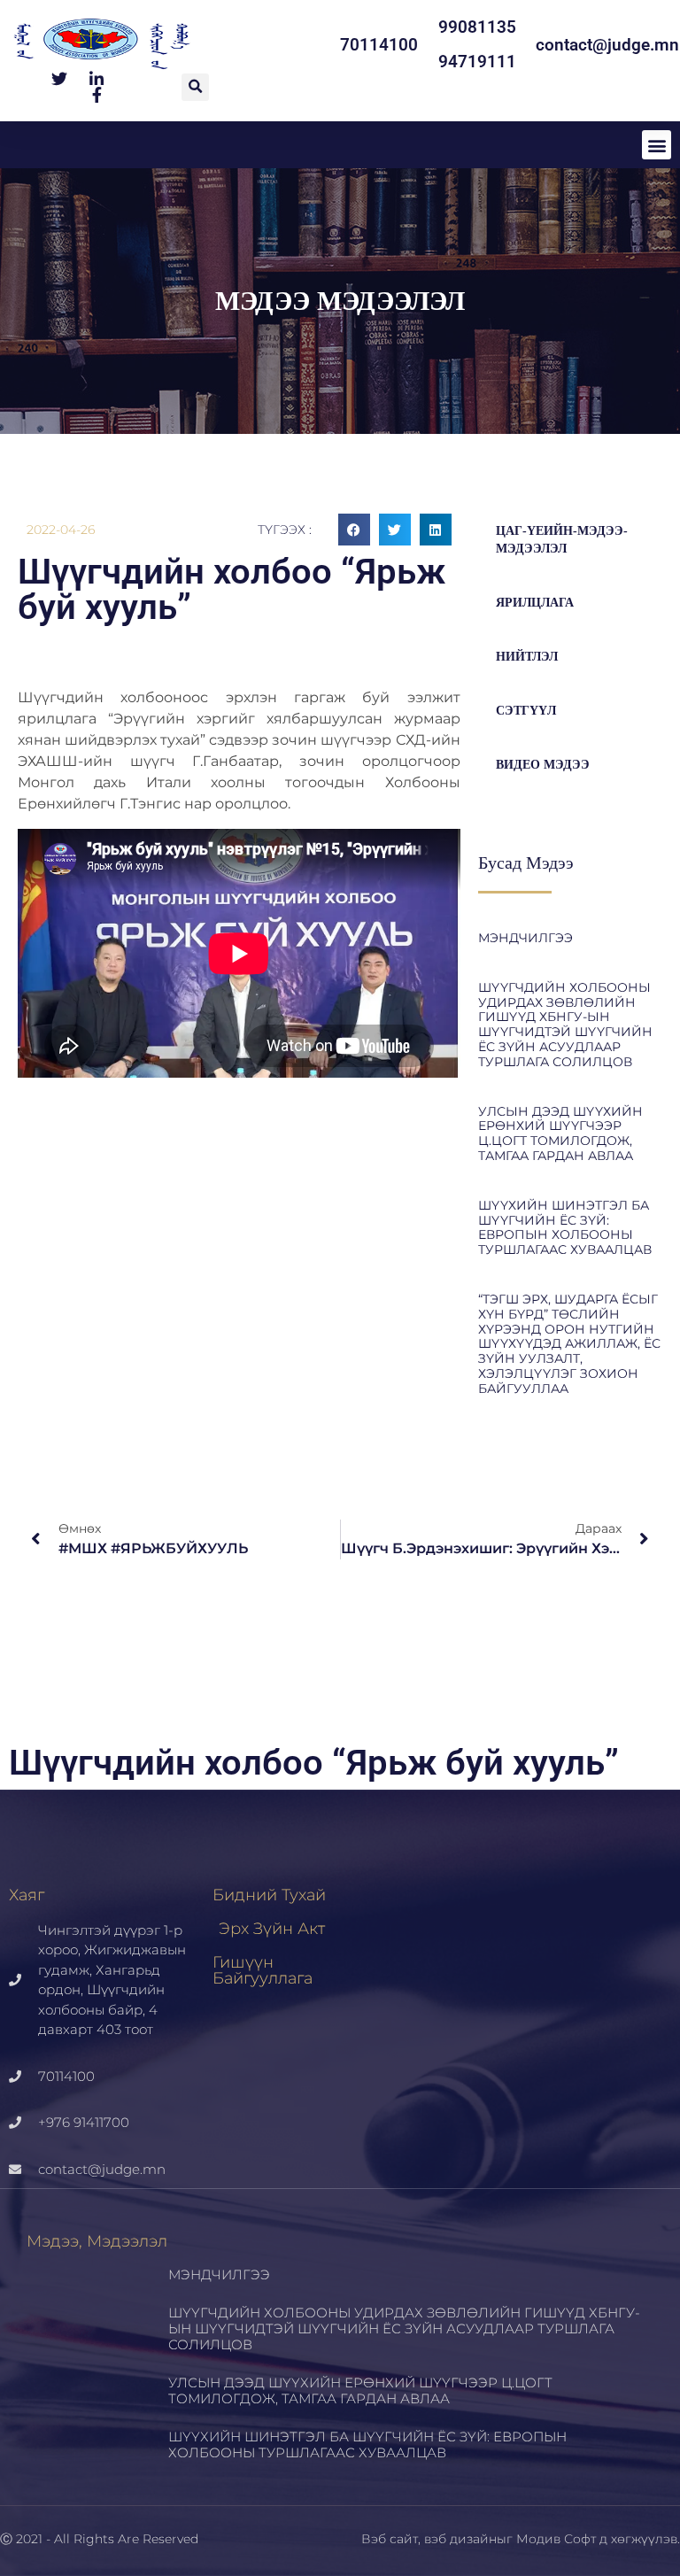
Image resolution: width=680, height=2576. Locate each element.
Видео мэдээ (543, 765)
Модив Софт (556, 2539)
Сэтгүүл (526, 711)
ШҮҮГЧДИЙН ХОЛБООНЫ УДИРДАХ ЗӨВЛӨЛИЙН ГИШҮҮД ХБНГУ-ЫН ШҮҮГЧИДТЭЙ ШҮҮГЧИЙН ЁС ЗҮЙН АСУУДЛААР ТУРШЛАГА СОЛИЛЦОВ (565, 1025)
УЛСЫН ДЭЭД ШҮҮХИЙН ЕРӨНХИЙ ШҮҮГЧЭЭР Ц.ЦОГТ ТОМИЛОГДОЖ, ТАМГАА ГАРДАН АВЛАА (560, 1133)
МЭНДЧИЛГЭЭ (525, 938)
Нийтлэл (527, 657)
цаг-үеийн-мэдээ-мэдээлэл (562, 540)
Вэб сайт (390, 2539)
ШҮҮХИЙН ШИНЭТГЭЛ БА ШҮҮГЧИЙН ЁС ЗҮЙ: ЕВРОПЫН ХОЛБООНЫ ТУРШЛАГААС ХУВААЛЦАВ (565, 1227)
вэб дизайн (460, 2539)
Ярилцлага (535, 603)
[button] (195, 87)
